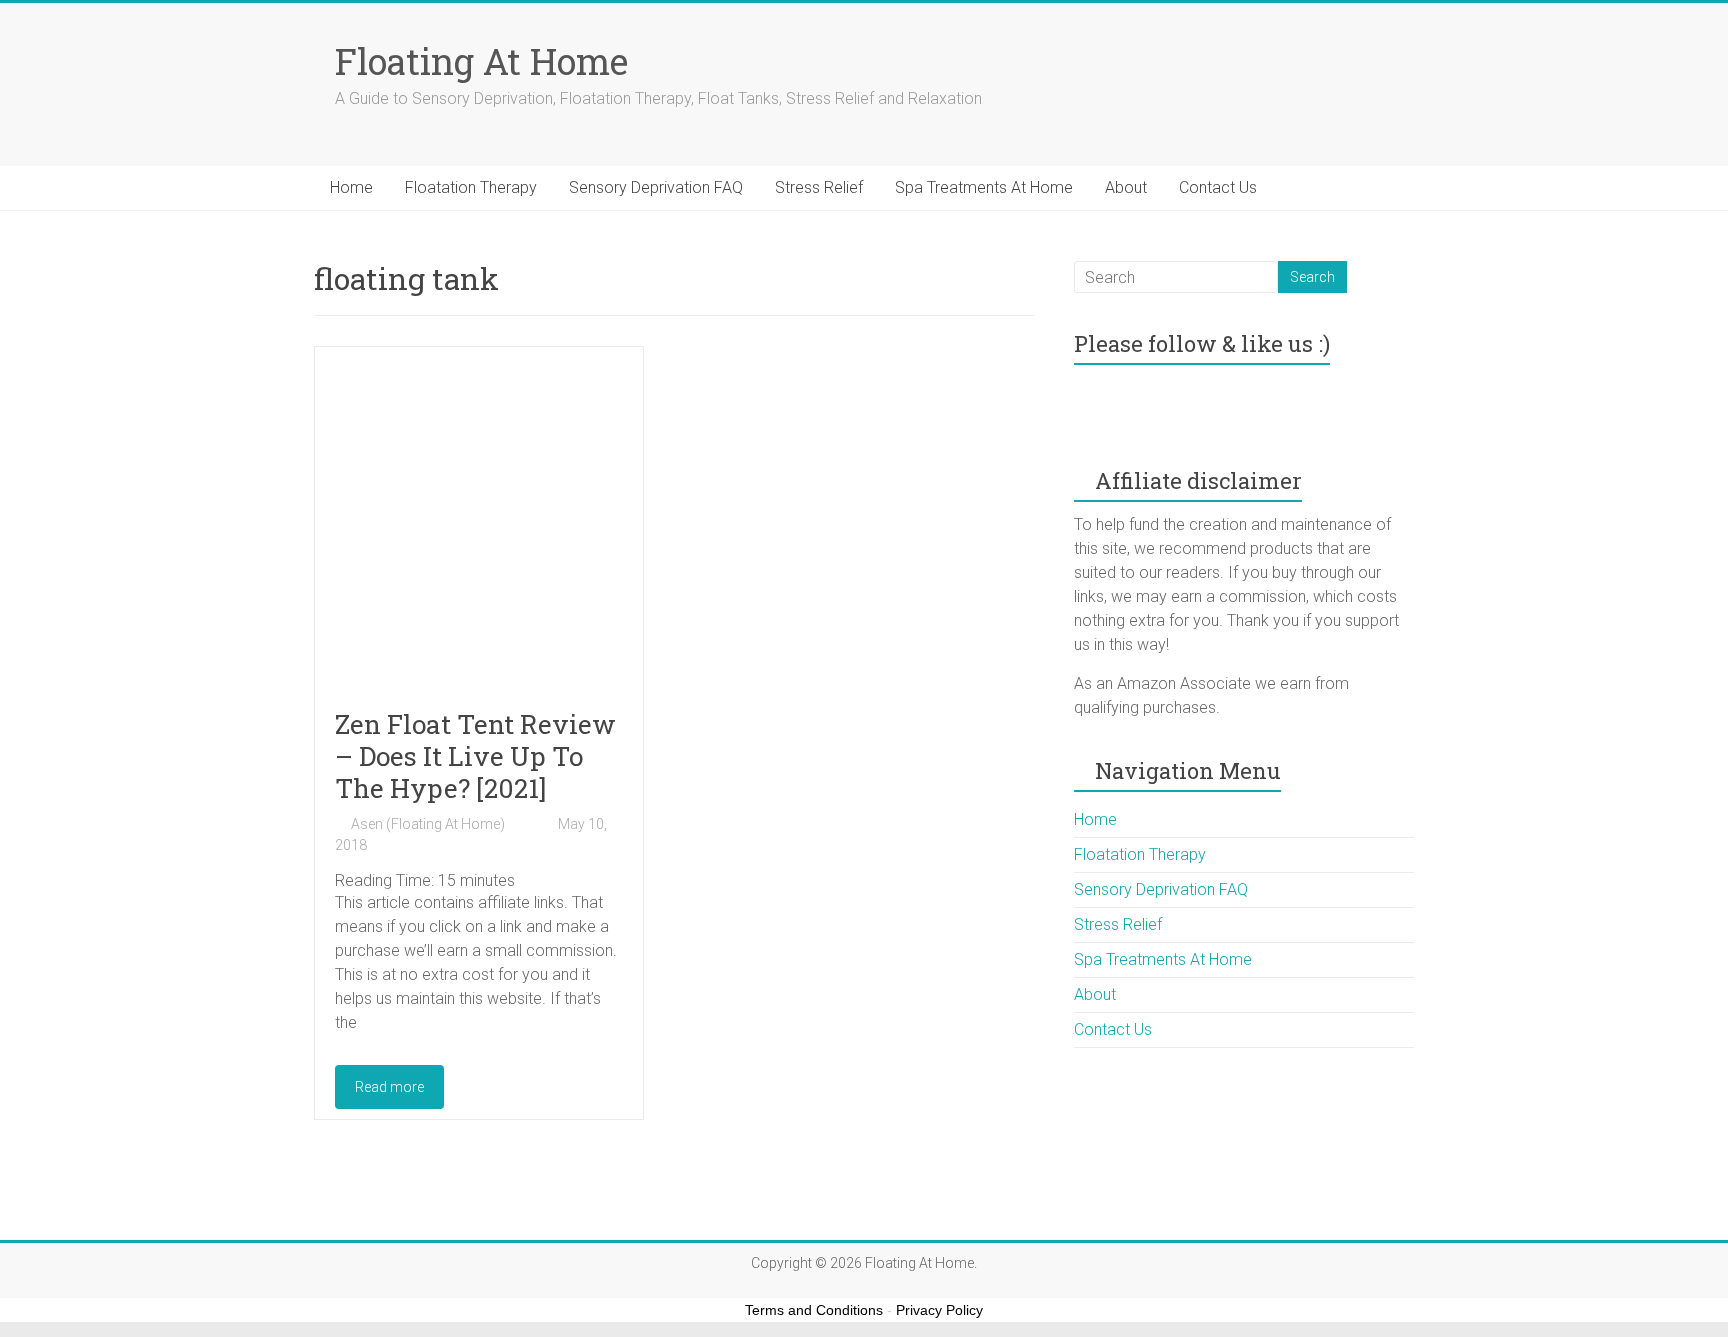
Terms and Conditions (814, 1310)
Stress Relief (819, 187)
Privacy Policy (939, 1310)
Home (351, 187)
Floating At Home (481, 61)
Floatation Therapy (471, 187)
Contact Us (1218, 187)
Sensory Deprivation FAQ (656, 187)
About (1126, 187)
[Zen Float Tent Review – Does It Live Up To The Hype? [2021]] (479, 371)
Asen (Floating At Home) (428, 824)
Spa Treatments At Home (984, 187)
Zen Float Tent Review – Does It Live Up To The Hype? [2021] (475, 756)
